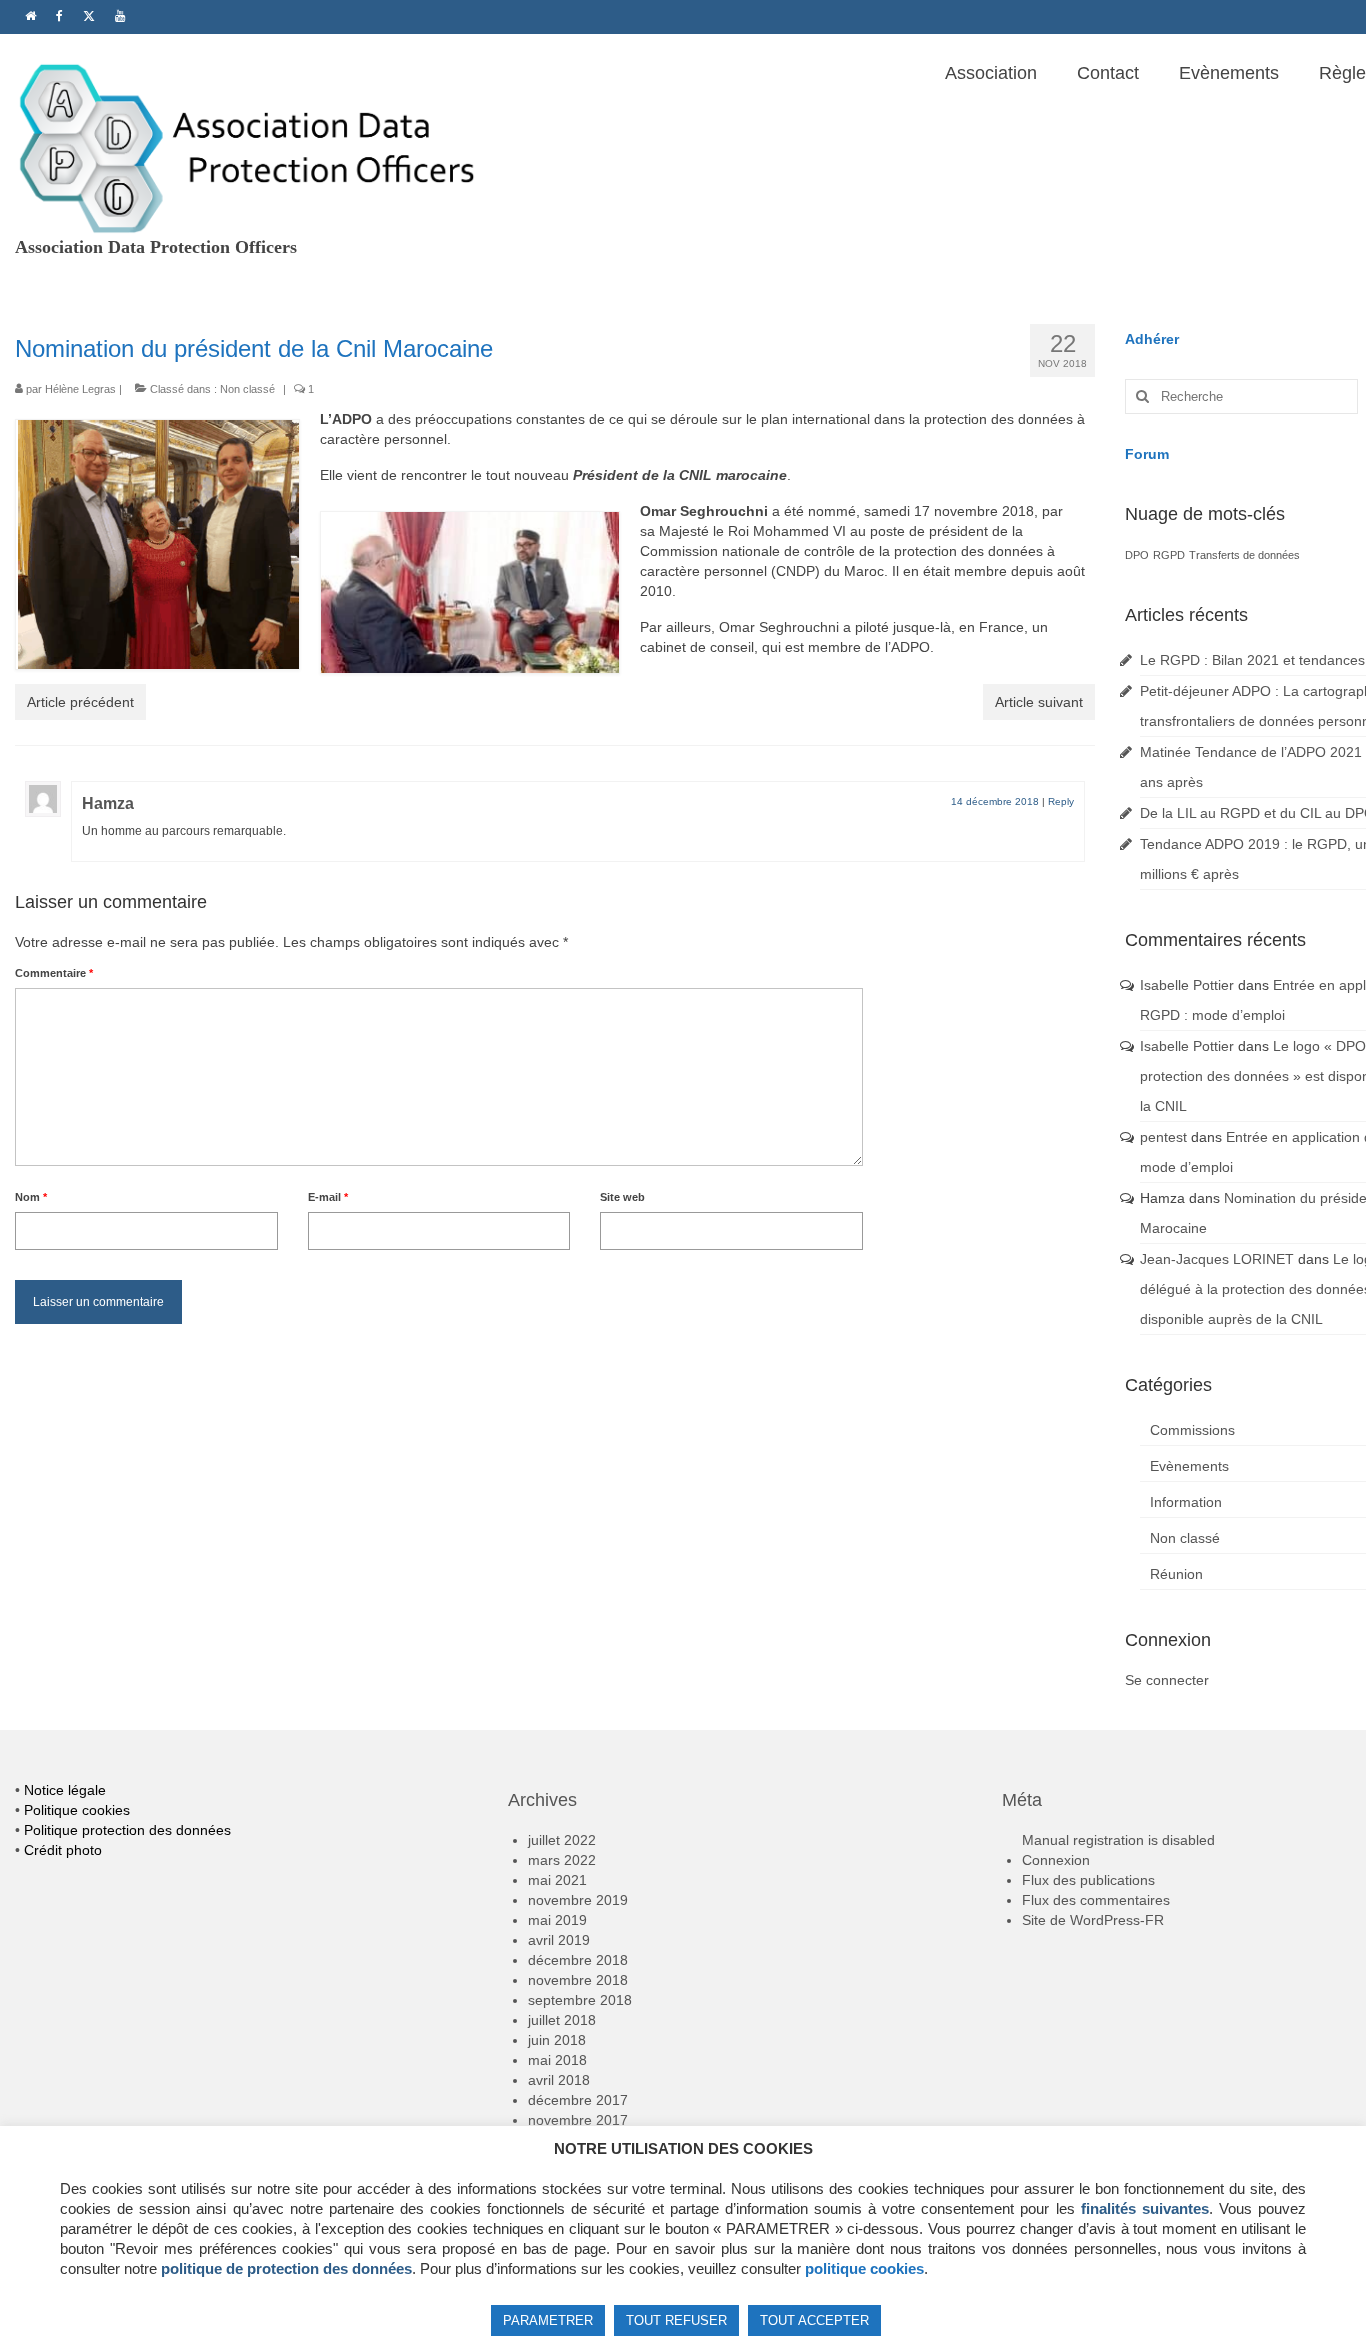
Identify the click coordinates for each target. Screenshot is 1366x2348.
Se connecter (1167, 1680)
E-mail (328, 1197)
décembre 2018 (578, 1960)
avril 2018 (559, 2080)
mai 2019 (557, 1920)
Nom (31, 1197)
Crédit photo (63, 1850)
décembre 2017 (578, 2100)
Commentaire (54, 973)
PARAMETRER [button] (548, 2320)
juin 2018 (557, 2040)
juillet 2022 (562, 1840)
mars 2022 (562, 1860)
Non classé (247, 389)
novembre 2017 (578, 2120)
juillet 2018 (562, 2020)
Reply (1061, 801)
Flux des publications (1088, 1880)
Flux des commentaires (1096, 1900)
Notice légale (65, 1790)
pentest (1163, 1137)
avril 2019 (559, 1940)
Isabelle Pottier (1187, 985)
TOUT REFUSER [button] (676, 2320)
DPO (1137, 555)
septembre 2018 (580, 2000)
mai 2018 (557, 2060)
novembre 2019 (578, 1900)
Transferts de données (1244, 555)
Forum (1147, 454)
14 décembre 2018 (995, 801)
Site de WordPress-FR (1093, 1920)
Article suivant (1039, 702)
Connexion (1056, 1860)
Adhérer (1152, 339)
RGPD (1169, 555)
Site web (622, 1197)
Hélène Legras (80, 389)
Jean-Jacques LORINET (1217, 1259)
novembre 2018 (578, 1980)
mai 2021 (557, 1880)
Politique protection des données (127, 1830)
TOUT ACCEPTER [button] (814, 2320)
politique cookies (864, 2268)
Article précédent (80, 702)
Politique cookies (77, 1810)
